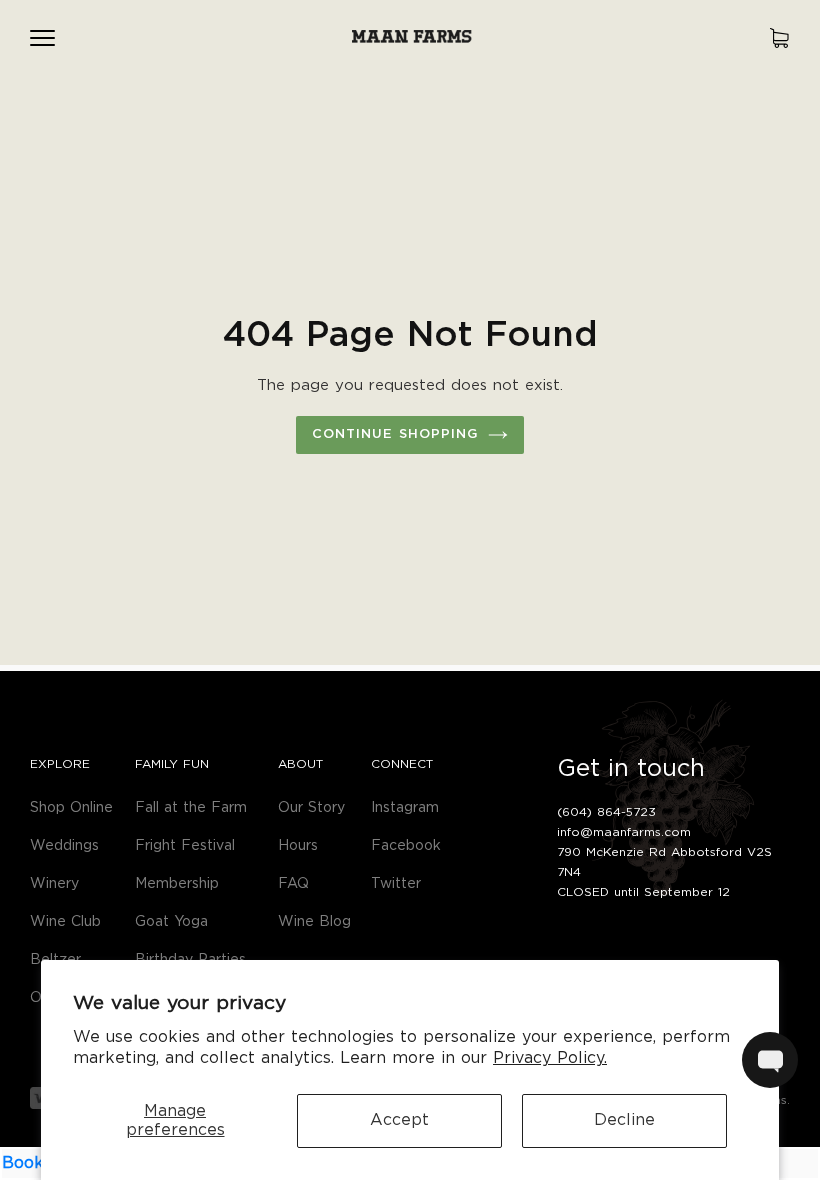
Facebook (406, 846)
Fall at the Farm (191, 808)
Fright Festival (185, 846)
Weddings (64, 846)
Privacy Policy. (550, 1058)
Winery (54, 884)
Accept (399, 1120)
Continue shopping (395, 435)
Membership (177, 884)
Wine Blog (314, 922)
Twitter (396, 884)
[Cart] (779, 37)
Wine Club (65, 922)
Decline (624, 1120)
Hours (298, 846)
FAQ (293, 884)
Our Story (311, 808)
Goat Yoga (171, 922)
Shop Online (71, 808)
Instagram (405, 808)
